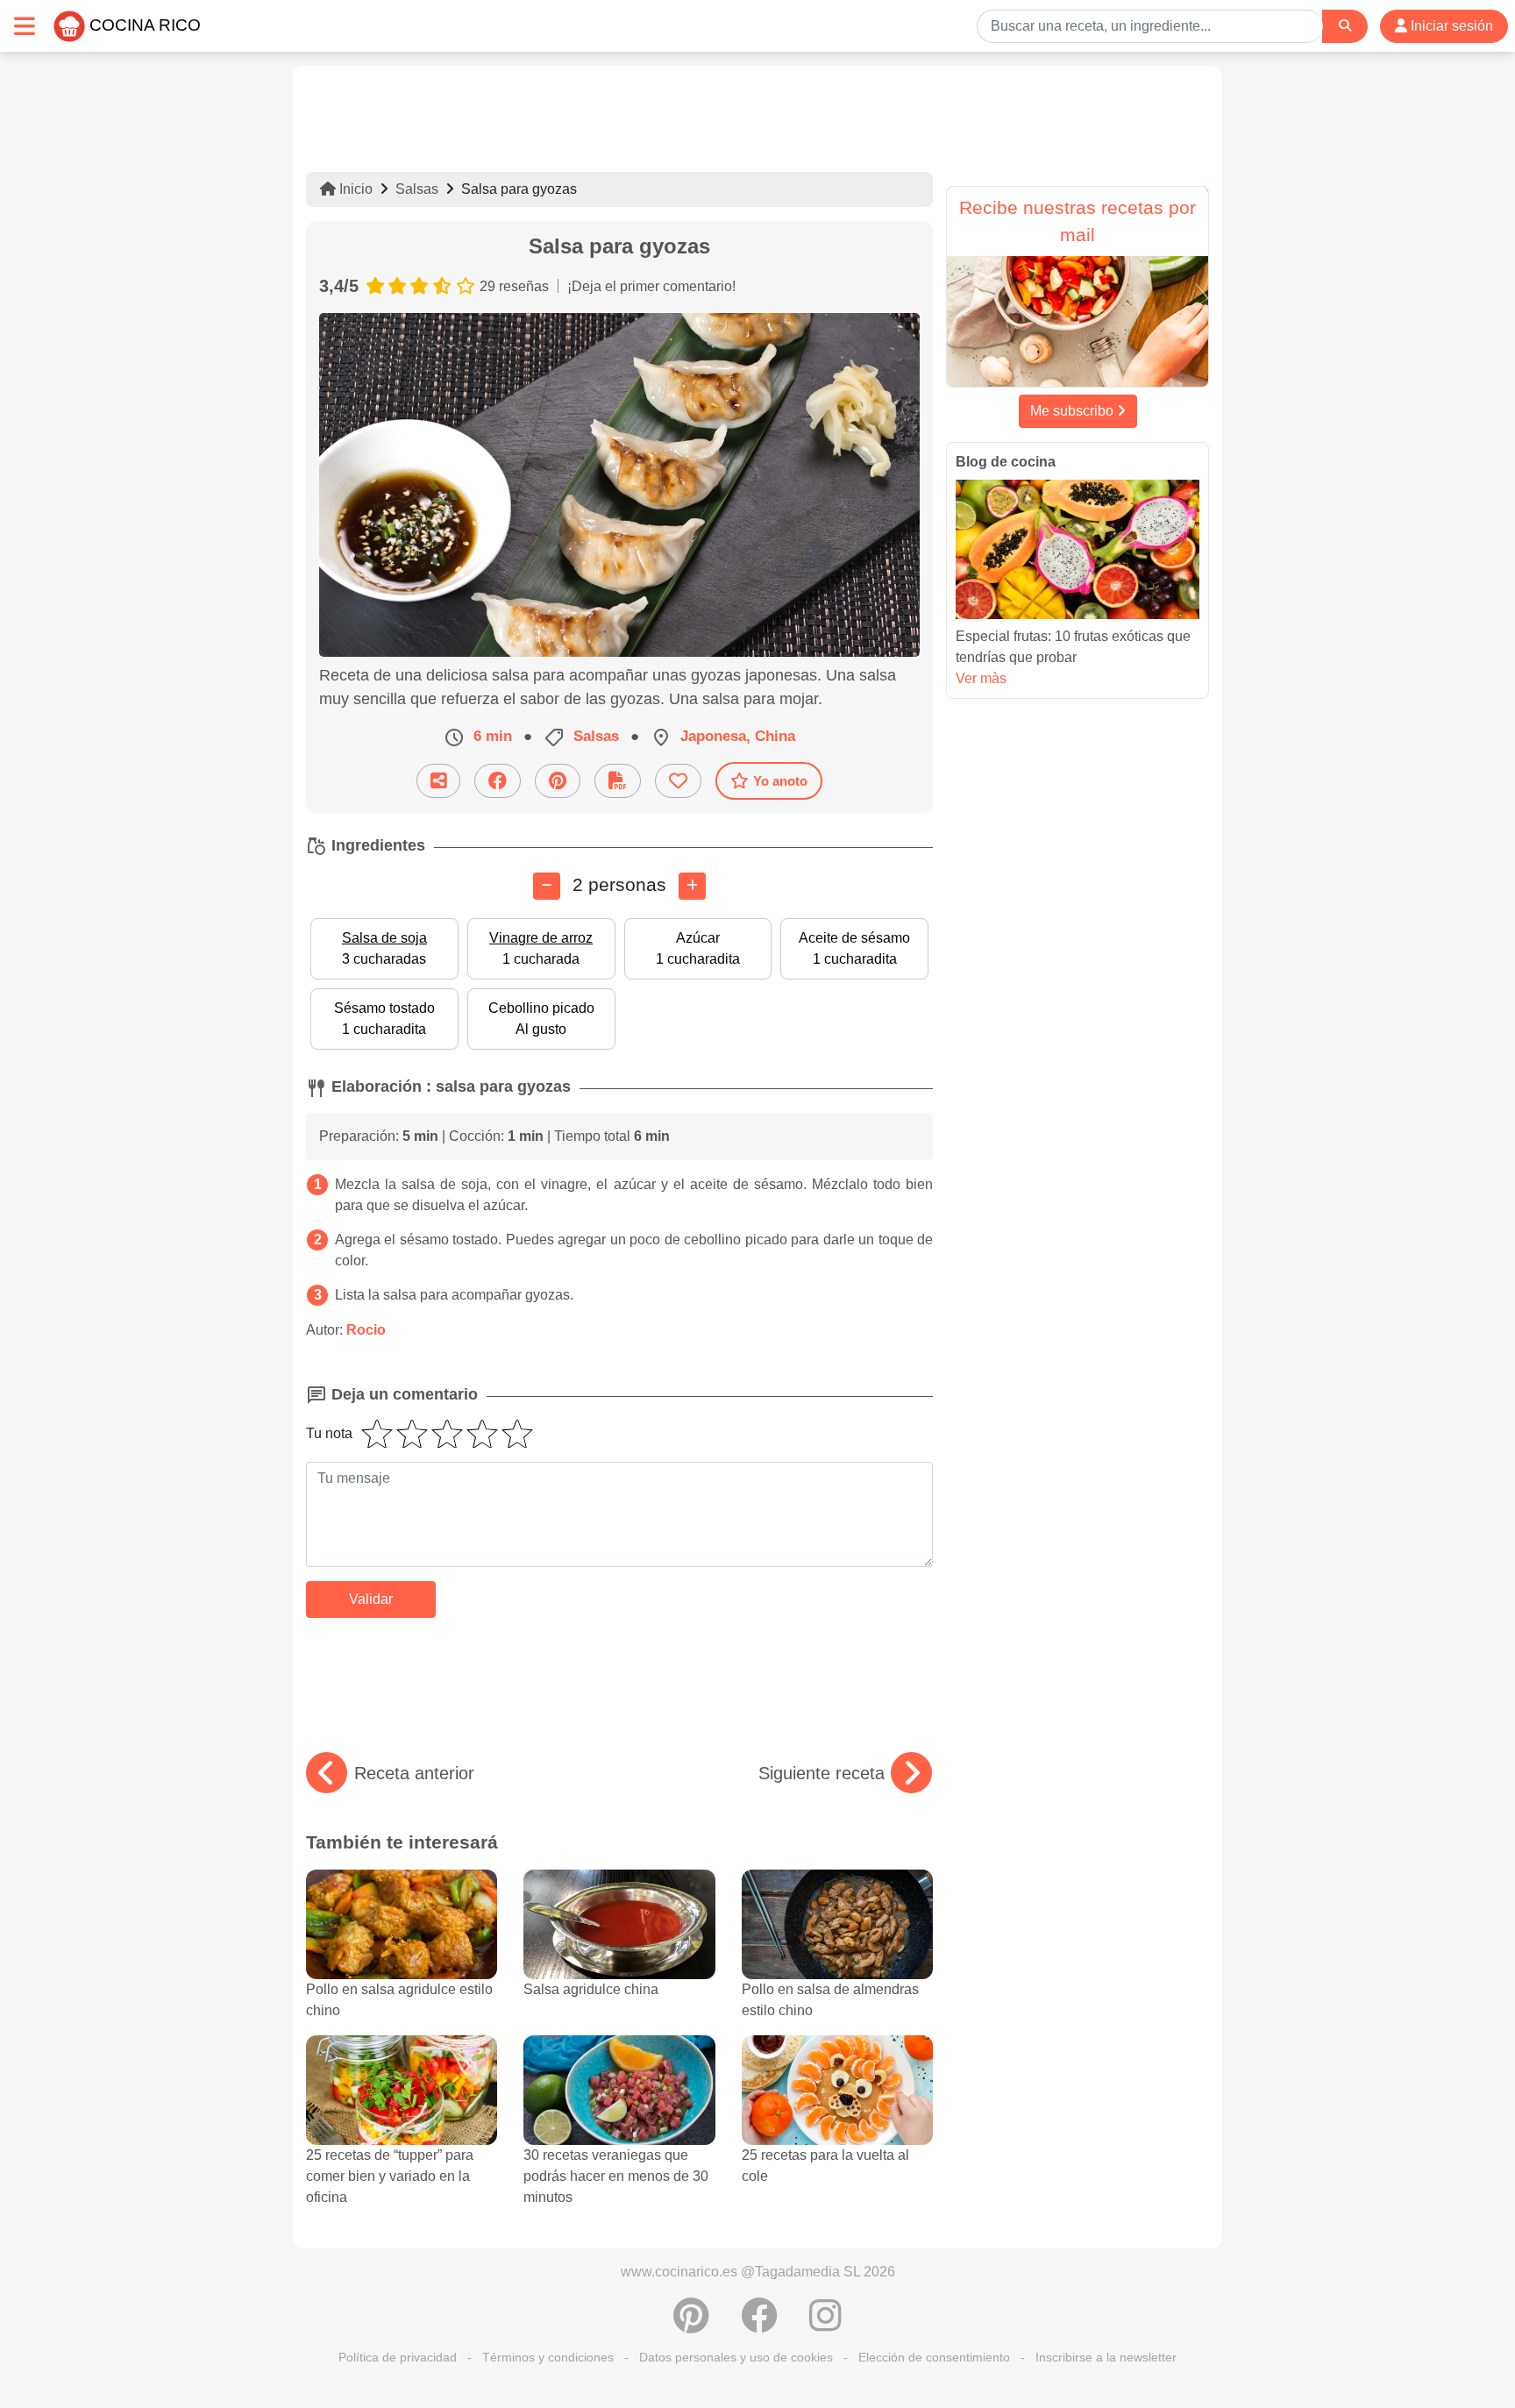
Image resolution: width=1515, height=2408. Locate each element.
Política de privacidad (398, 2357)
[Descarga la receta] (618, 781)
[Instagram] (825, 2325)
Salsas (417, 189)
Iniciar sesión (1450, 26)
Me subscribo (1074, 411)
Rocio (366, 1330)
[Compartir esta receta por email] (438, 781)
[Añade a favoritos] (678, 781)
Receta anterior (414, 1773)
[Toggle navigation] (25, 26)
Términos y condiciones (548, 2357)
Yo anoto (780, 781)
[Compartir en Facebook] (498, 781)
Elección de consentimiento (934, 2357)
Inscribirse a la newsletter (1106, 2357)
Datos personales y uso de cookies (736, 2357)
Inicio (354, 189)
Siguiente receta (822, 1773)
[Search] (1345, 26)
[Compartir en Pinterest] (558, 781)
